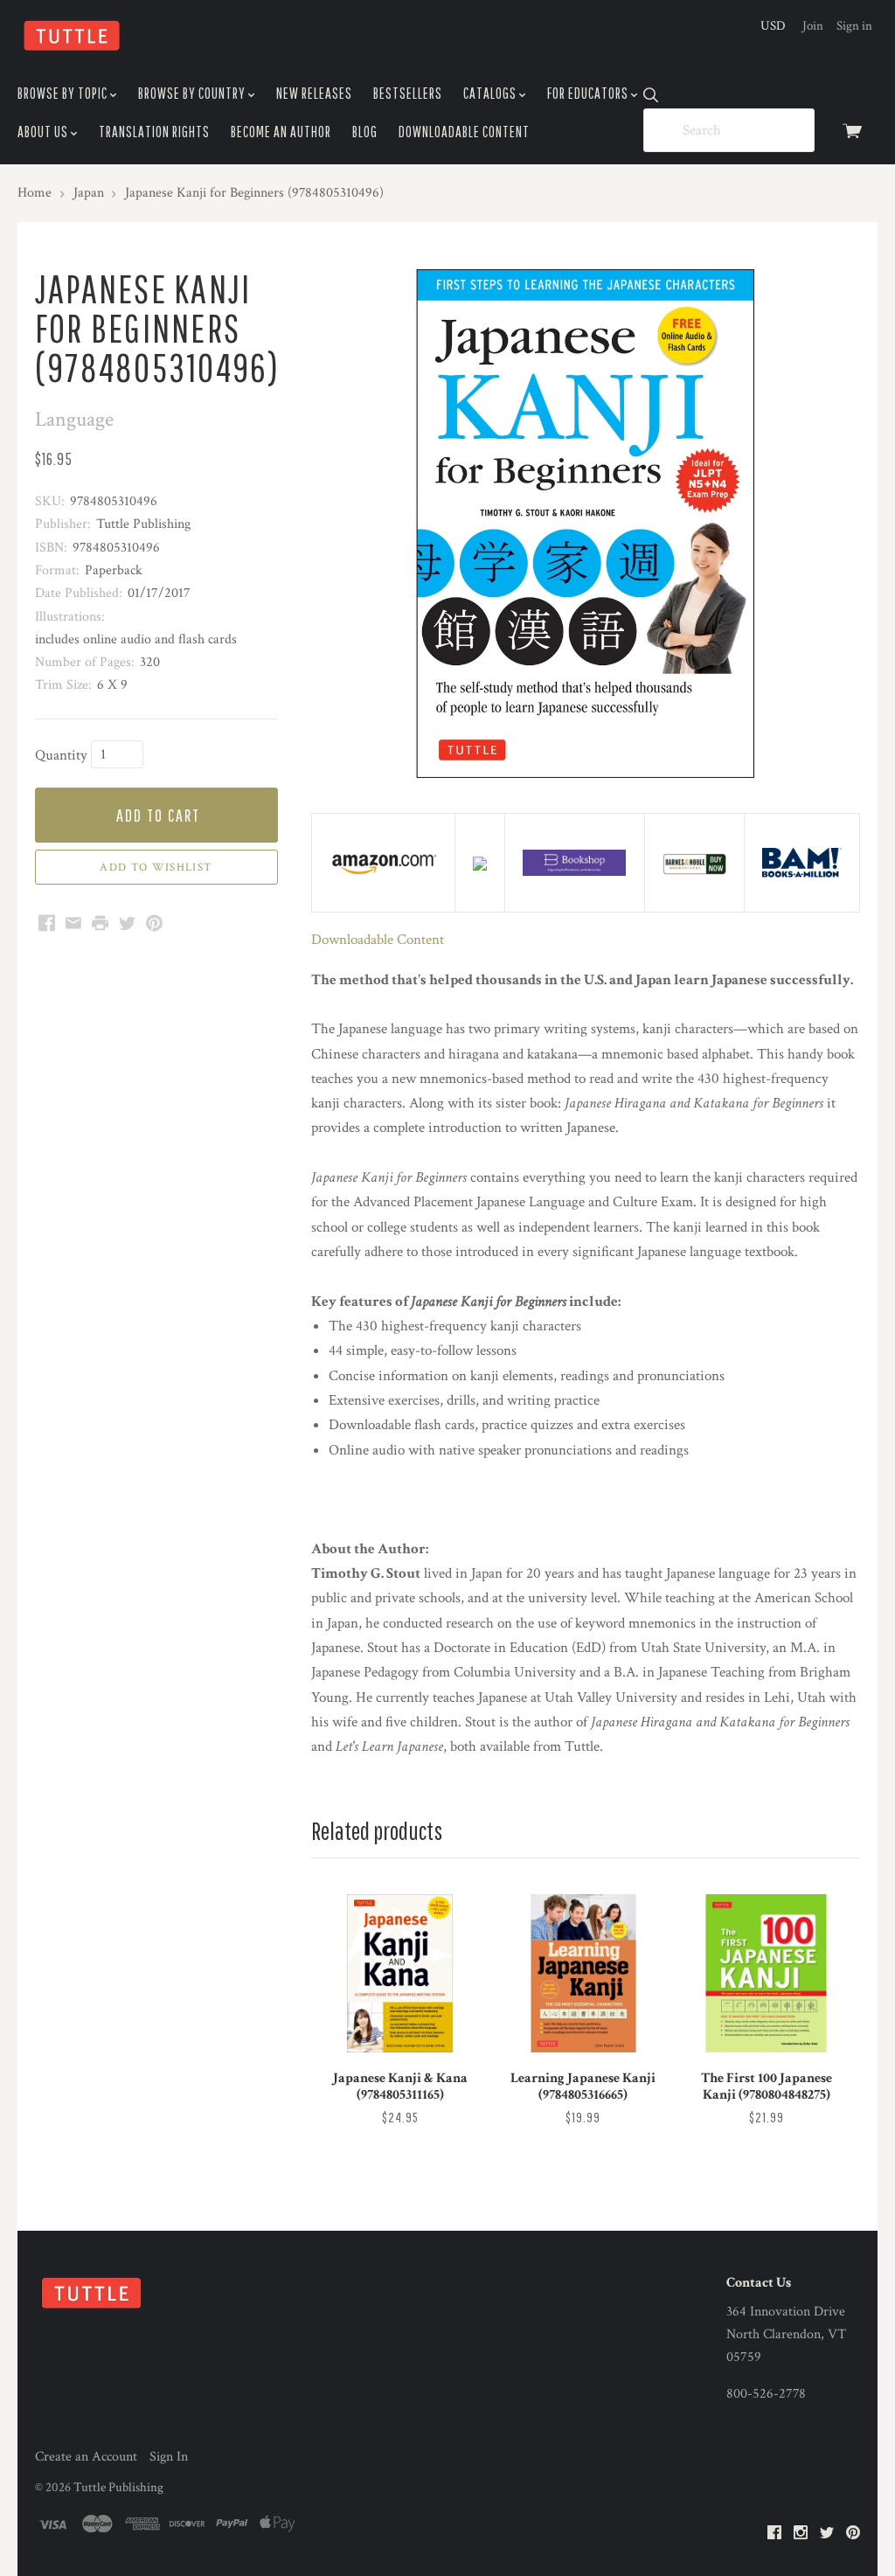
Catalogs (491, 93)
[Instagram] (801, 2534)
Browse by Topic (64, 93)
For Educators (589, 93)
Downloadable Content (464, 132)
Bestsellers (408, 93)
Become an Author (281, 132)
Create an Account (86, 2457)
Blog (365, 132)
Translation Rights (154, 132)
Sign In (169, 2457)
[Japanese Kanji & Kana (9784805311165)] (400, 1973)
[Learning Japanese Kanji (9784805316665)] (583, 1973)
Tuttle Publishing (118, 2487)
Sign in (854, 26)
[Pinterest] (853, 2534)
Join (813, 26)
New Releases (314, 93)
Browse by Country (193, 93)
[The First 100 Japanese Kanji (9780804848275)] (766, 1973)
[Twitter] (827, 2534)
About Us (44, 132)
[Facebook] (774, 2534)
